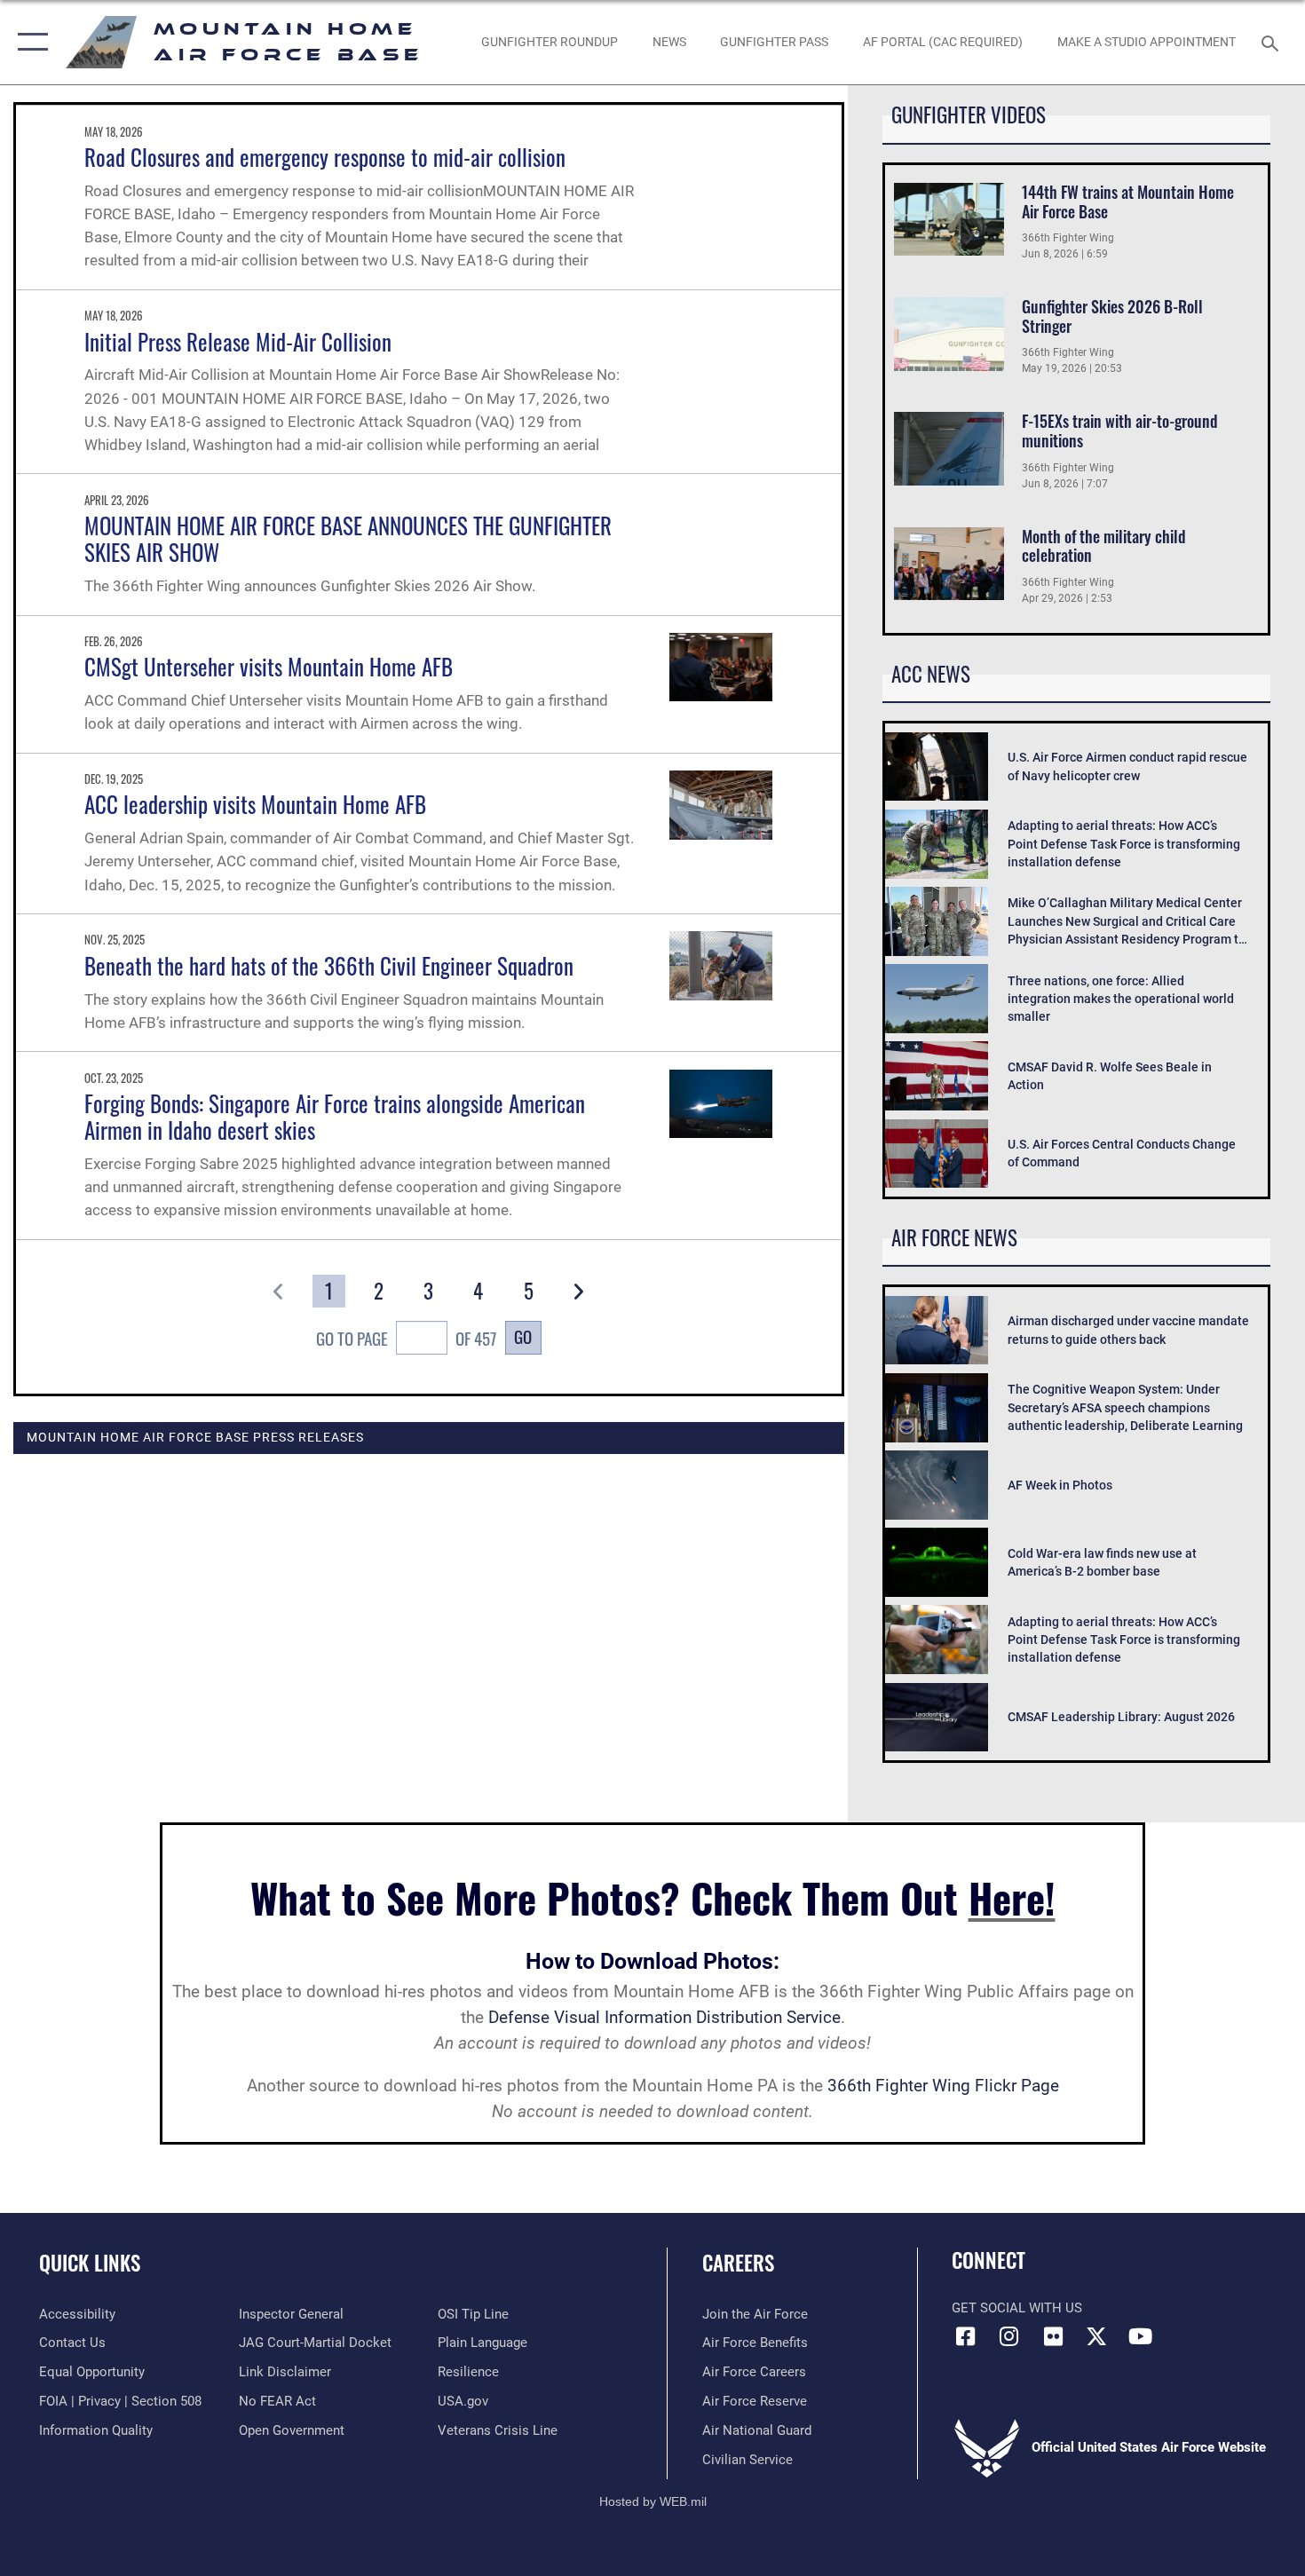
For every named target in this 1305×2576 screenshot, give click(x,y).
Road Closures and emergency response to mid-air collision (325, 157)
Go (523, 1336)
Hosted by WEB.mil (653, 2501)
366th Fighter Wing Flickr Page (943, 2086)
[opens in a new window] (1096, 2336)
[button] (29, 42)
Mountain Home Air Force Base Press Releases (195, 1437)
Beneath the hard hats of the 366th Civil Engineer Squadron (329, 965)
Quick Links (90, 2263)
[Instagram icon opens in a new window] (1009, 2336)
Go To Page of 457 (406, 1338)
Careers (738, 2263)
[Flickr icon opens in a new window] (1053, 2336)
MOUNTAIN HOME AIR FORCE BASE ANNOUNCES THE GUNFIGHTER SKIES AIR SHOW (348, 538)
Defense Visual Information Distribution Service (664, 2017)
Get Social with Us (1017, 2308)
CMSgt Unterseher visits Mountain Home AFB (269, 666)
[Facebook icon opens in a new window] (965, 2336)
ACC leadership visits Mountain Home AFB (255, 804)
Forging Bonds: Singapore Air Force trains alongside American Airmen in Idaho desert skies (335, 1116)
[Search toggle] (1273, 42)
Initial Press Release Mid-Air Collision (238, 341)
